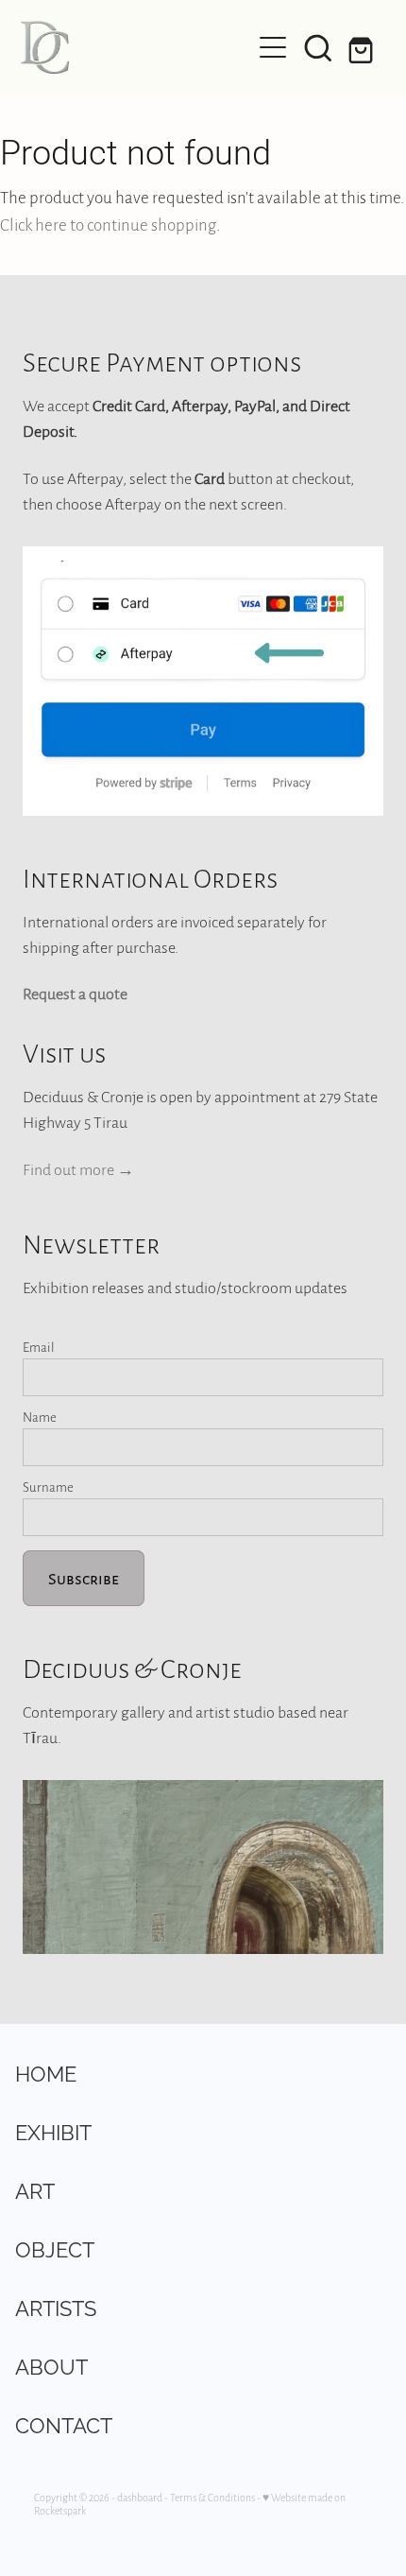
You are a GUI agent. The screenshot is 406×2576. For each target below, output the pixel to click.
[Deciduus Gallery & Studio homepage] (135, 47)
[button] (318, 47)
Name (40, 1417)
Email (39, 1347)
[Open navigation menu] (273, 47)
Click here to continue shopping (108, 224)
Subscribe (84, 1578)
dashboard (140, 2497)
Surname (48, 1487)
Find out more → (78, 1169)
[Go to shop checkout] (364, 47)
